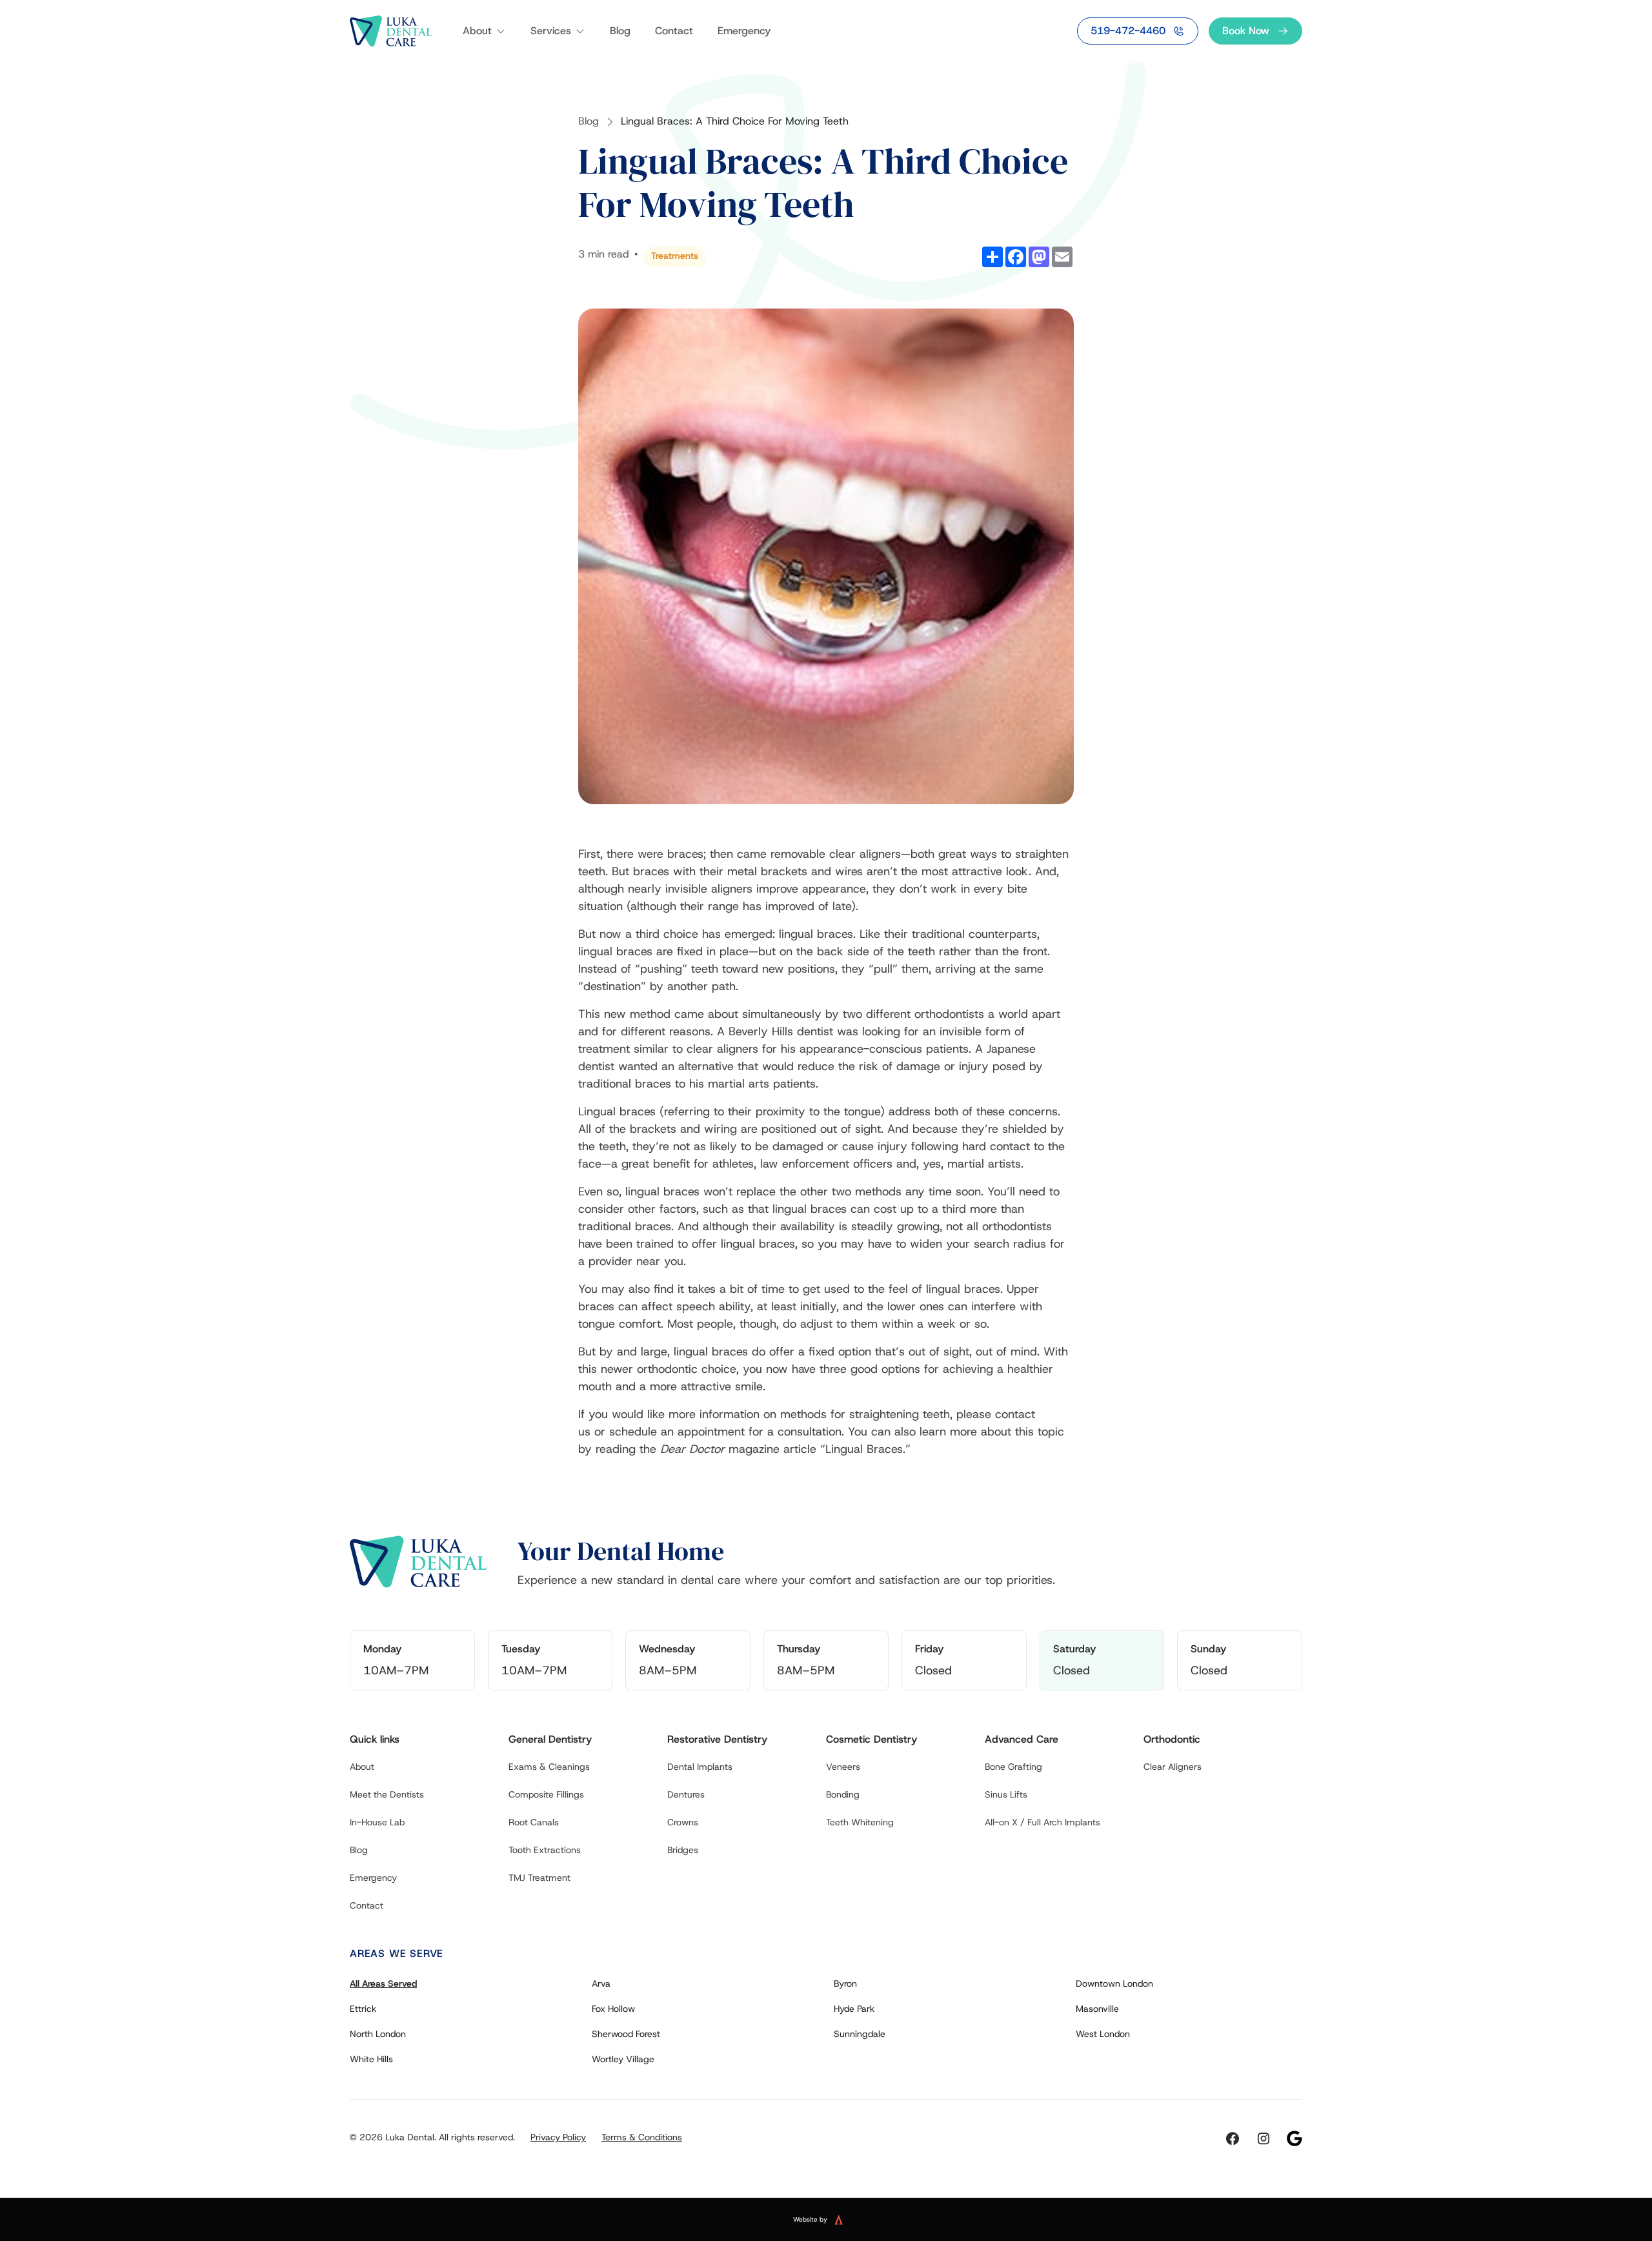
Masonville (1097, 2009)
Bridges (683, 1850)
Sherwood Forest (626, 2034)
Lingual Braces (864, 1449)
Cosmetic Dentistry (871, 1739)
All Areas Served (383, 1983)
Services (551, 31)
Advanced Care (1022, 1739)
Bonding (843, 1794)
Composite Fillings (546, 1794)
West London (1103, 2034)
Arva (601, 1983)
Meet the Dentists (387, 1794)
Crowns (683, 1822)
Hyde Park (854, 2009)
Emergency (744, 31)
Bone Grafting (1013, 1767)
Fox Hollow (613, 2009)
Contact (674, 31)
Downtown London (1114, 1983)
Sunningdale (860, 2034)
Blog (620, 31)
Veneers (843, 1767)
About (477, 31)
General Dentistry (550, 1739)
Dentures (686, 1794)
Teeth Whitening (860, 1822)
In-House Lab (377, 1822)
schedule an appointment (677, 1432)
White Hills (371, 2059)
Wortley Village (623, 2059)
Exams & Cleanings (549, 1767)
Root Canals (534, 1822)
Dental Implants (700, 1767)
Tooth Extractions (545, 1850)
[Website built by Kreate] (847, 2220)
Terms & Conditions (642, 2137)
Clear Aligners (1173, 1767)
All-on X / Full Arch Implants (1043, 1822)
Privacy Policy (558, 2137)
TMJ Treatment (539, 1878)
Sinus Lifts (1006, 1794)
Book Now (1246, 31)
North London (378, 2034)
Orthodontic (1172, 1739)
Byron (845, 1983)
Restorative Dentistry (717, 1739)
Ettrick (363, 2009)
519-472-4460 (1128, 31)
